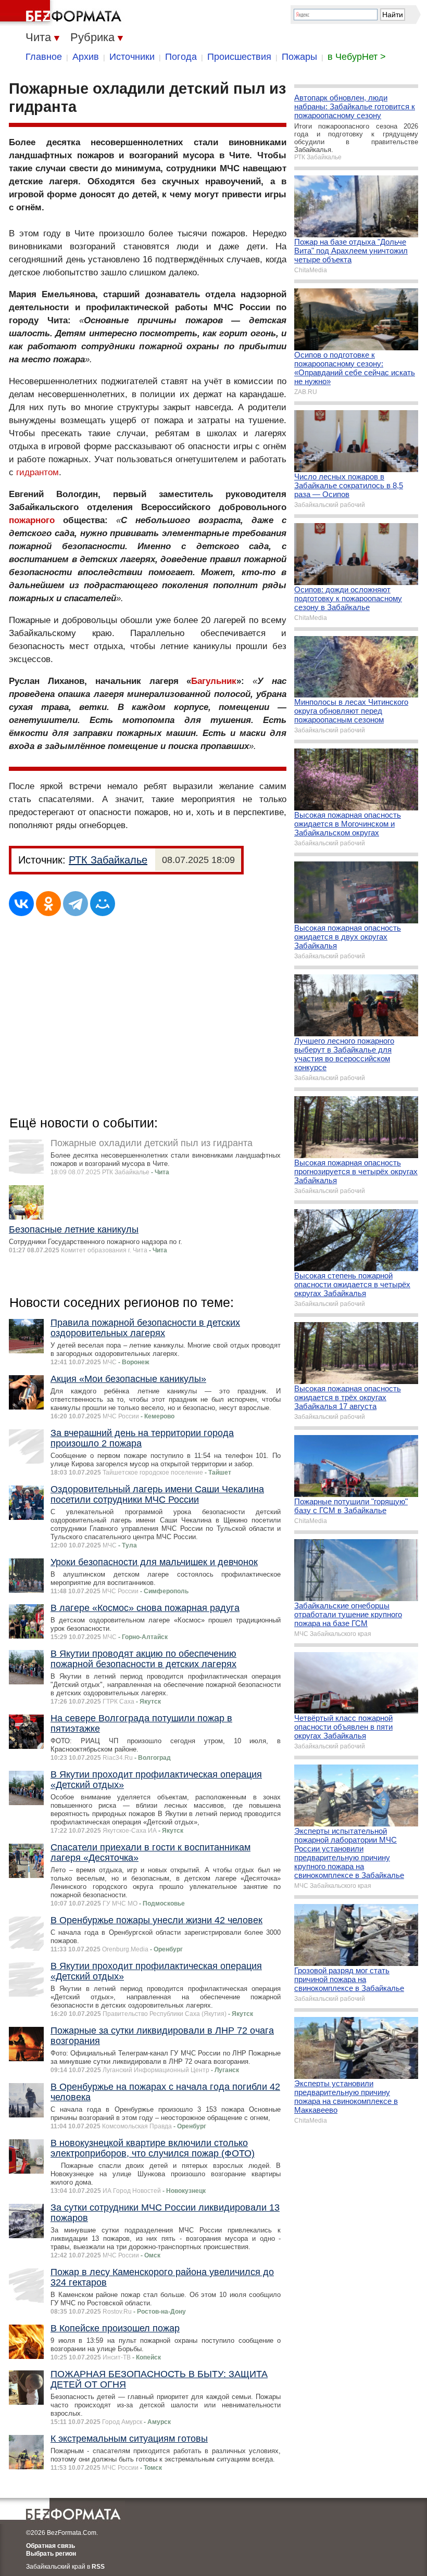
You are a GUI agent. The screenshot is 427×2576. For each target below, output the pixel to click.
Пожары (299, 57)
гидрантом (37, 472)
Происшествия (239, 57)
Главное (44, 57)
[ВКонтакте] (21, 904)
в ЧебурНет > (357, 57)
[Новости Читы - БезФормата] (62, 13)
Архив (86, 57)
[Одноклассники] (48, 904)
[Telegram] (76, 904)
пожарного (32, 520)
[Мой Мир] (103, 904)
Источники (132, 57)
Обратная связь (51, 2546)
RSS (98, 2567)
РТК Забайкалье (108, 860)
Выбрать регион (51, 2554)
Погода (181, 57)
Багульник (214, 681)
